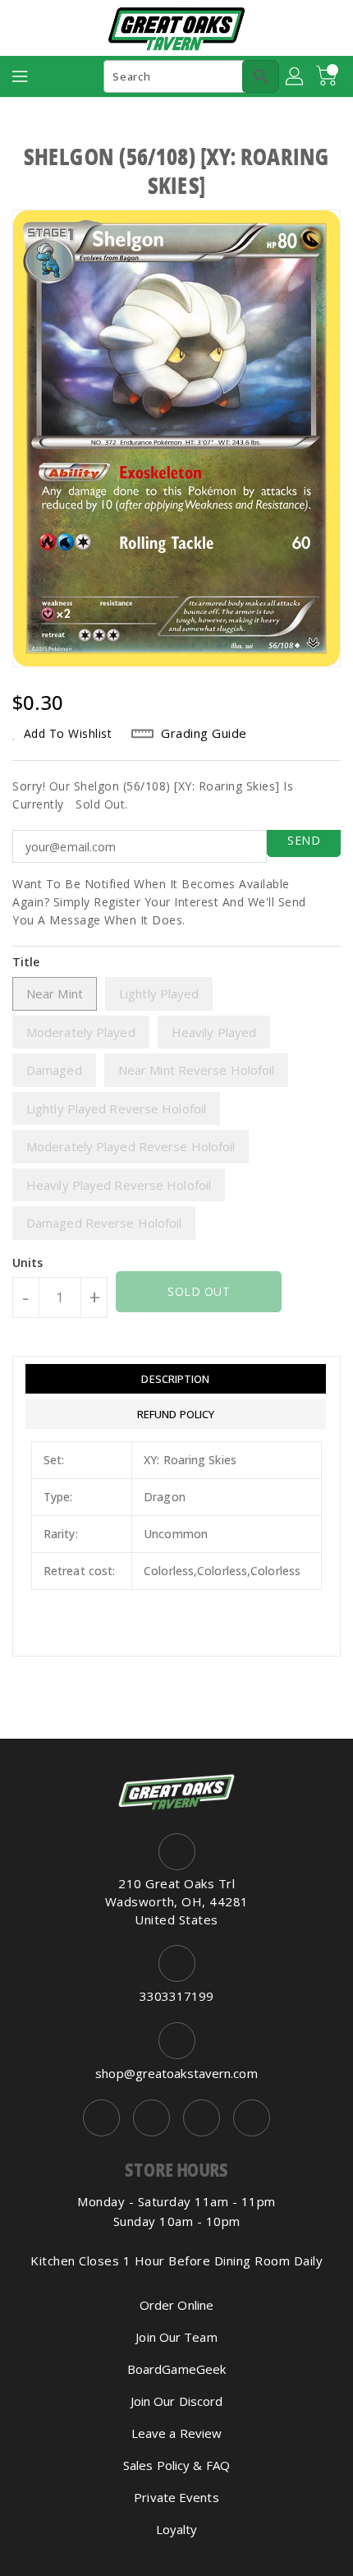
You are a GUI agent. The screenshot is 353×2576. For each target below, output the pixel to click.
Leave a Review (176, 2433)
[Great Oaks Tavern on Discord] (252, 2118)
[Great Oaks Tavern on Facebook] (101, 2118)
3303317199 (177, 1996)
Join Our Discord (177, 2401)
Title (26, 962)
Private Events (176, 2497)
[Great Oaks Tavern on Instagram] (151, 2118)
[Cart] (328, 76)
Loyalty (177, 2529)
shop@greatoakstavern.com (176, 2073)
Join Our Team (176, 2337)
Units (28, 1263)
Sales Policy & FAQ (176, 2465)
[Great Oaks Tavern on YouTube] (202, 2118)
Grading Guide (204, 733)
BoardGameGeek (176, 2369)
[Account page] (296, 76)
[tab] (176, 1379)
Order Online (176, 2305)
